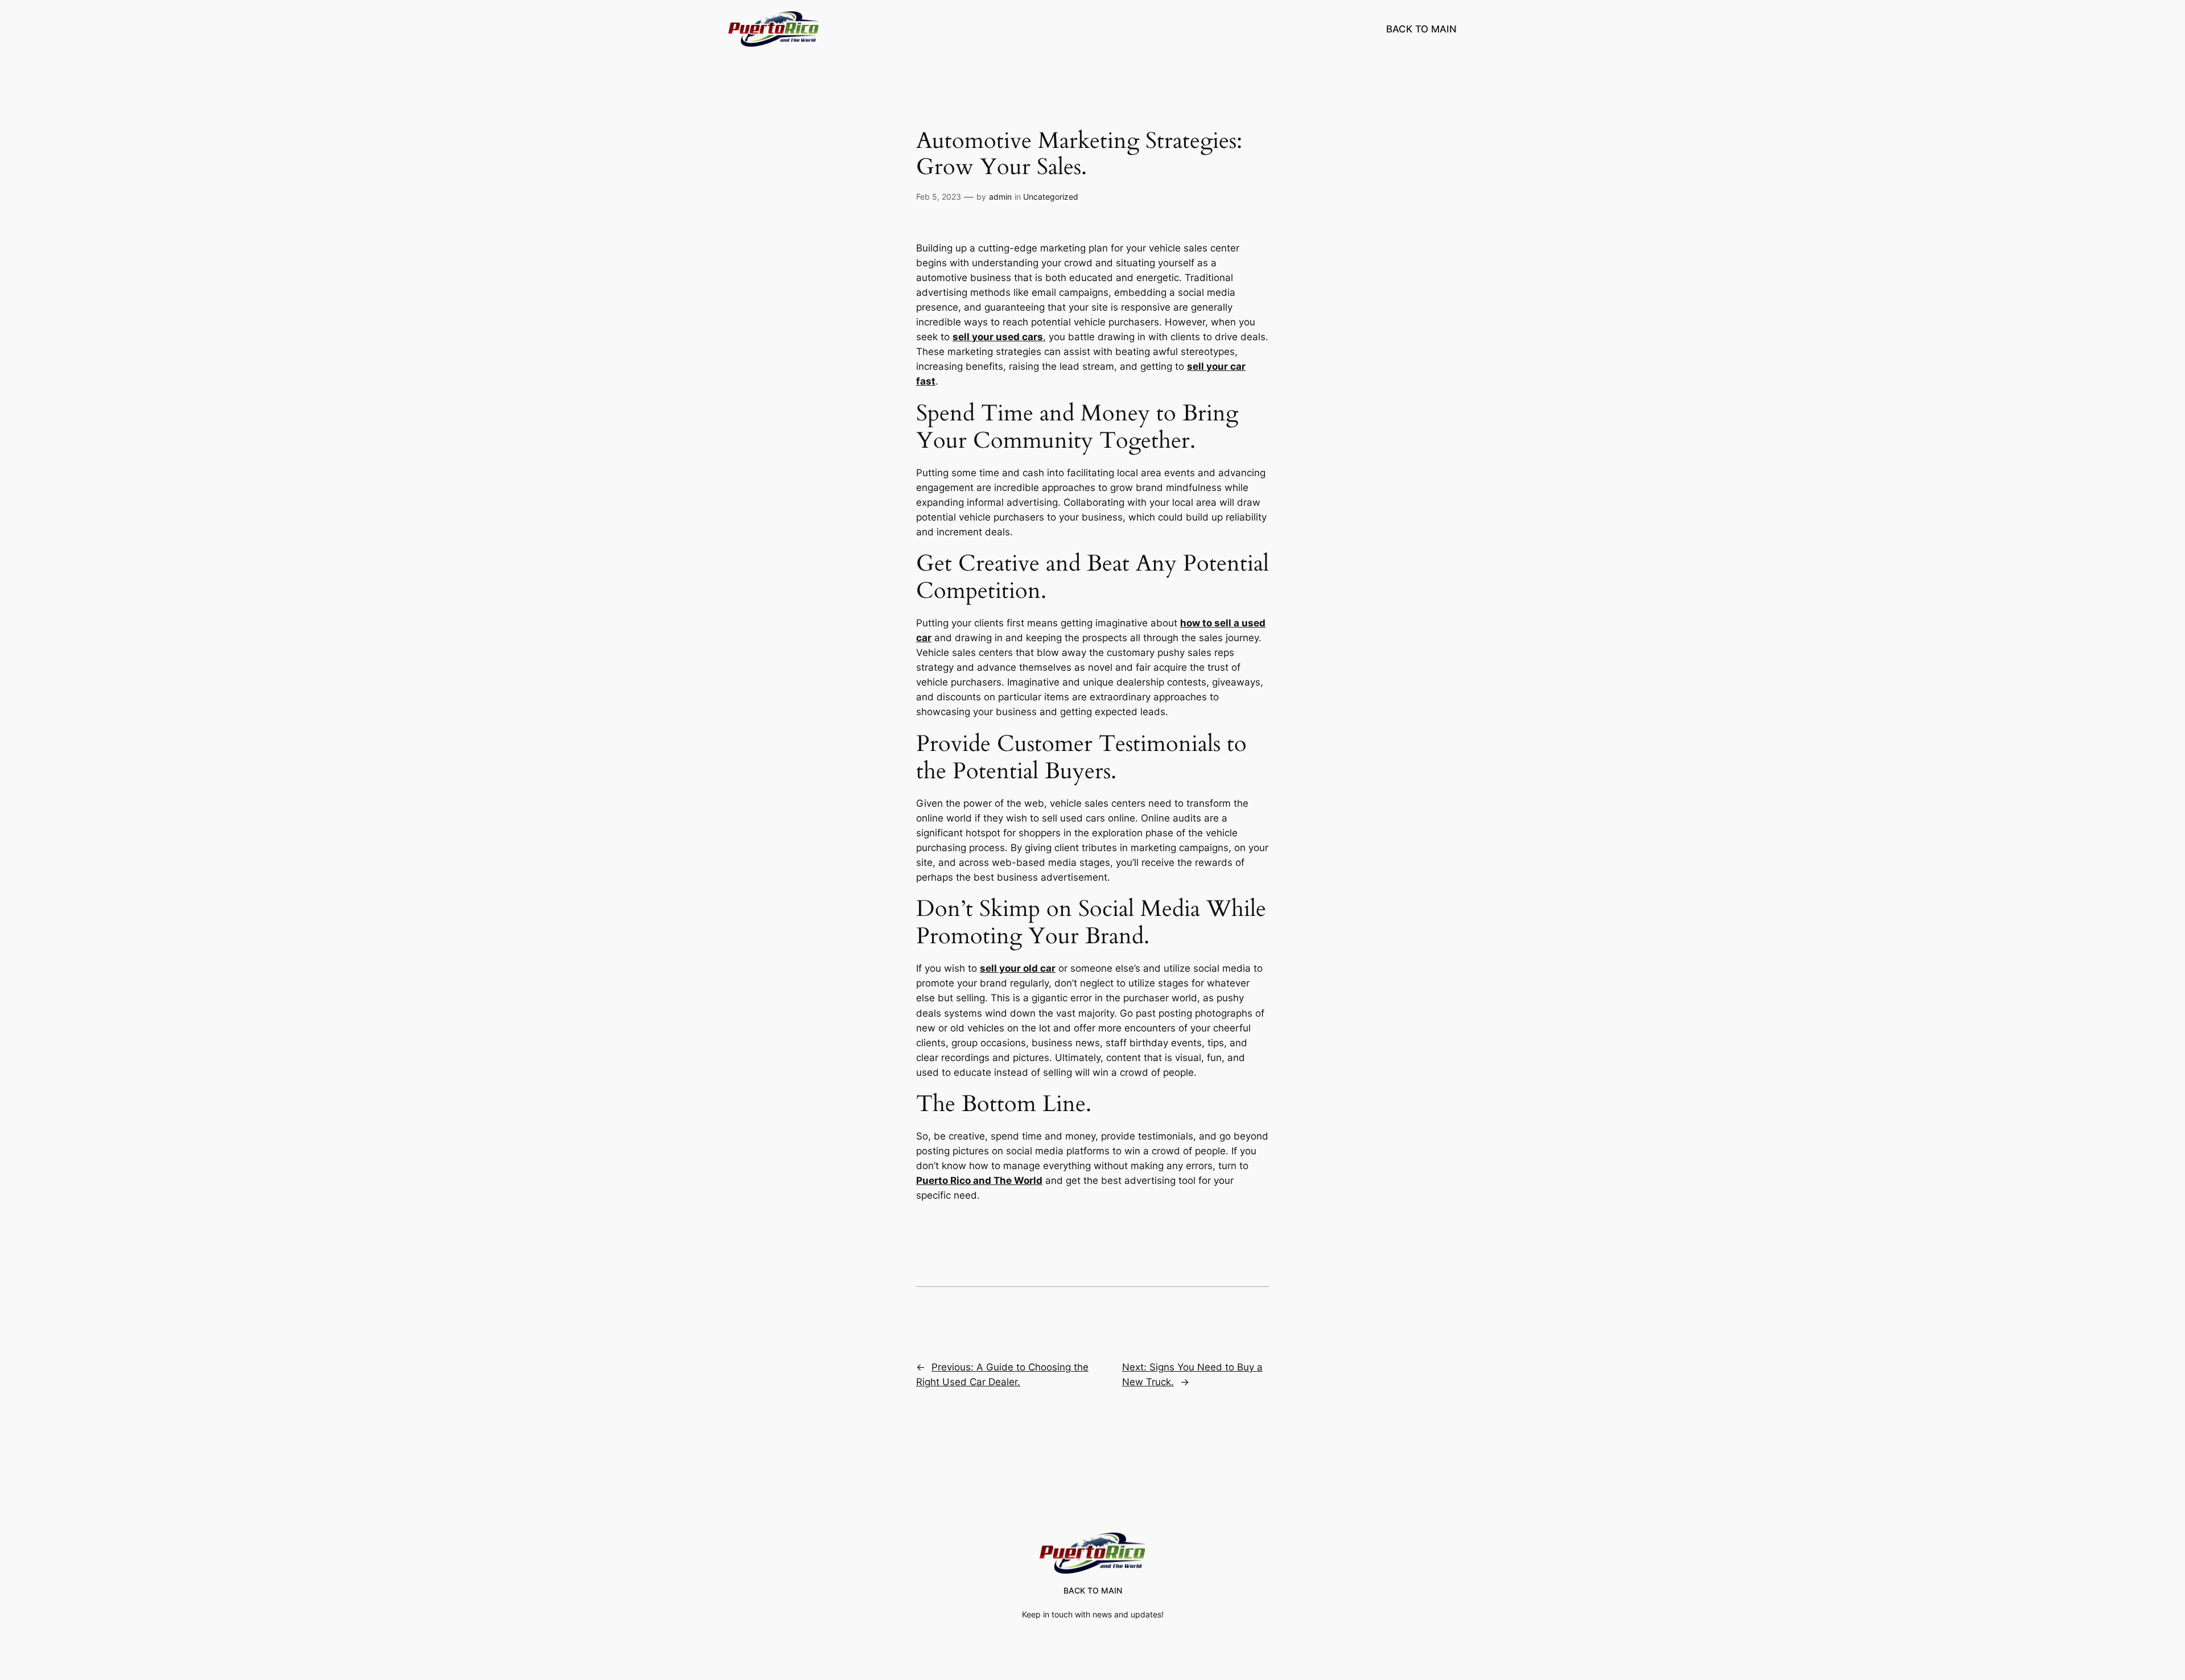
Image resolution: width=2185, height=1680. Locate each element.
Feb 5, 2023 (939, 197)
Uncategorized (1051, 197)
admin (1000, 197)
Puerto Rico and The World (979, 1180)
